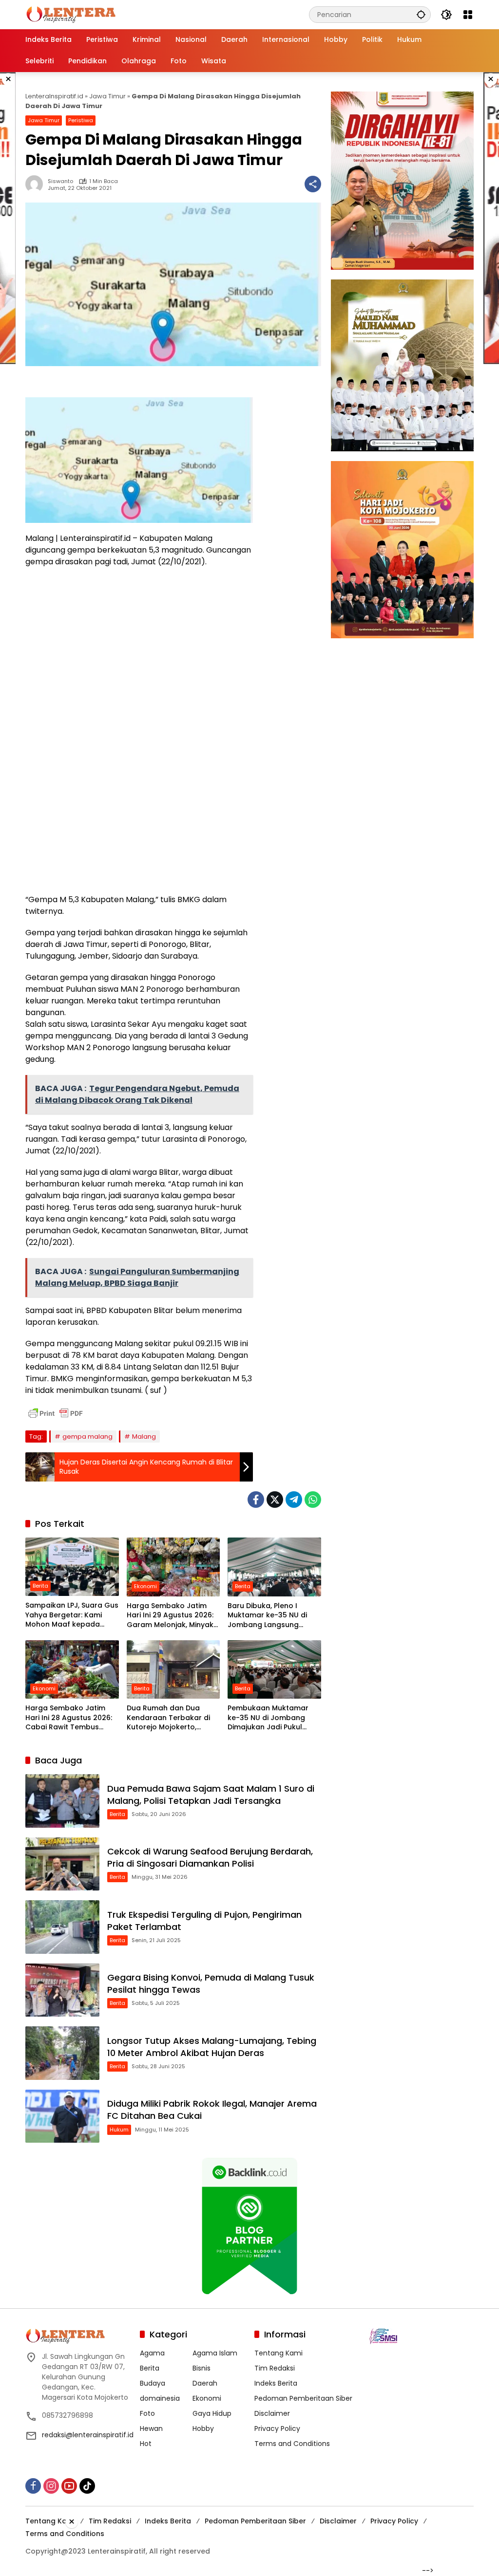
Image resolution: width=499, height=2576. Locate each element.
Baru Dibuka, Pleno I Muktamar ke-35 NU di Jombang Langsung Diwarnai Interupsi (267, 1616)
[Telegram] (294, 1500)
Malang (144, 1436)
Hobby (203, 2428)
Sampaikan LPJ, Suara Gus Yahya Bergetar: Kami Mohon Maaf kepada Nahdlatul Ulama (72, 1615)
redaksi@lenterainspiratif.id (88, 2435)
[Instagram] (51, 2486)
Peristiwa (81, 120)
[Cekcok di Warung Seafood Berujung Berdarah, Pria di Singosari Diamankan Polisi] (62, 1864)
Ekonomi (145, 1586)
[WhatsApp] (313, 1500)
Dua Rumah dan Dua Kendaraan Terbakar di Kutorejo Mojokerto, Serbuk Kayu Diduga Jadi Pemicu (171, 1718)
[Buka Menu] (468, 15)
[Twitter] (275, 1500)
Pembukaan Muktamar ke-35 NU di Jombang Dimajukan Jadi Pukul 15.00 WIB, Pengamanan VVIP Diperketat (269, 1718)
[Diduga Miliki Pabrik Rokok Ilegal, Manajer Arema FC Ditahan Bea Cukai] (62, 2116)
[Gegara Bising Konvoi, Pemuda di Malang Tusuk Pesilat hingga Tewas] (62, 1990)
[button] (421, 14)
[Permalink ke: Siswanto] (37, 184)
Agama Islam (215, 2353)
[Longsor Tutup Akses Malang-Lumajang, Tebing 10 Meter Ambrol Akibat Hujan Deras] (62, 2053)
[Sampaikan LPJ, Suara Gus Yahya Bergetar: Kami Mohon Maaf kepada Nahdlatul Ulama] (72, 1567)
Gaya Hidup (212, 2413)
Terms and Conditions (292, 2444)
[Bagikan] (313, 184)
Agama (152, 2353)
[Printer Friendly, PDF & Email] (56, 1413)
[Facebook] (256, 1500)
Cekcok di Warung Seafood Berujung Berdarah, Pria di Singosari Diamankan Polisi (210, 1857)
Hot (146, 2444)
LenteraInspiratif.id (54, 96)
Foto (147, 2413)
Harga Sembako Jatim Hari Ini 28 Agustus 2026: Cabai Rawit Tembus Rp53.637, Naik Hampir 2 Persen (69, 1718)
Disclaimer (272, 2413)
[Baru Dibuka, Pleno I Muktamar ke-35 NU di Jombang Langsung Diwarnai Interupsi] (274, 1567)
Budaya (153, 2383)
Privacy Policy (277, 2428)
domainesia (160, 2398)
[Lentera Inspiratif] (71, 14)
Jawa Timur (107, 96)
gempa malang (87, 1436)
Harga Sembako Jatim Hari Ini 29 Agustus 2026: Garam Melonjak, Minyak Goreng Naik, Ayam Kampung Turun (170, 1616)
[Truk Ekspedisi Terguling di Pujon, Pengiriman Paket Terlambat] (62, 1927)
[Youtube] (69, 2486)
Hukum (119, 2130)
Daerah (205, 2383)
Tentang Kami (278, 2353)
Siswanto (60, 181)
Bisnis (202, 2368)
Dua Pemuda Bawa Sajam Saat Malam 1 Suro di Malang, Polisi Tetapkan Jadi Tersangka (211, 1795)
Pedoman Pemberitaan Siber (303, 2398)
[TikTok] (87, 2486)
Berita (40, 1586)
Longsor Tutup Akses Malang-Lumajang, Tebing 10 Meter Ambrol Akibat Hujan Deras (212, 2047)
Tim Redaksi (275, 2368)
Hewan (151, 2428)
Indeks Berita (276, 2383)
